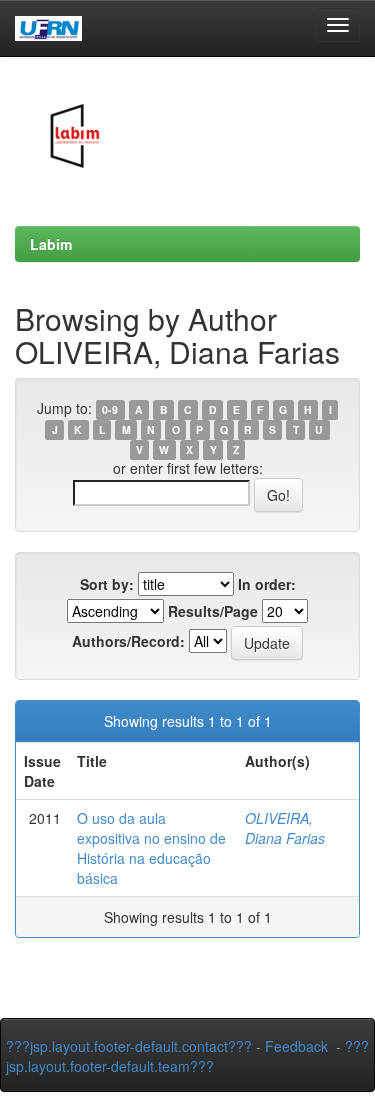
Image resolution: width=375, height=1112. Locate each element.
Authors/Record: (128, 641)
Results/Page (213, 611)
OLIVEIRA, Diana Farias (285, 828)
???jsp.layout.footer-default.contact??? (129, 1046)
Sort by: (107, 584)
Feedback (296, 1046)
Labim (51, 244)
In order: (267, 584)
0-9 (110, 409)
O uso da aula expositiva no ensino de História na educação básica (151, 848)
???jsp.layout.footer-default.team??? (187, 1056)
